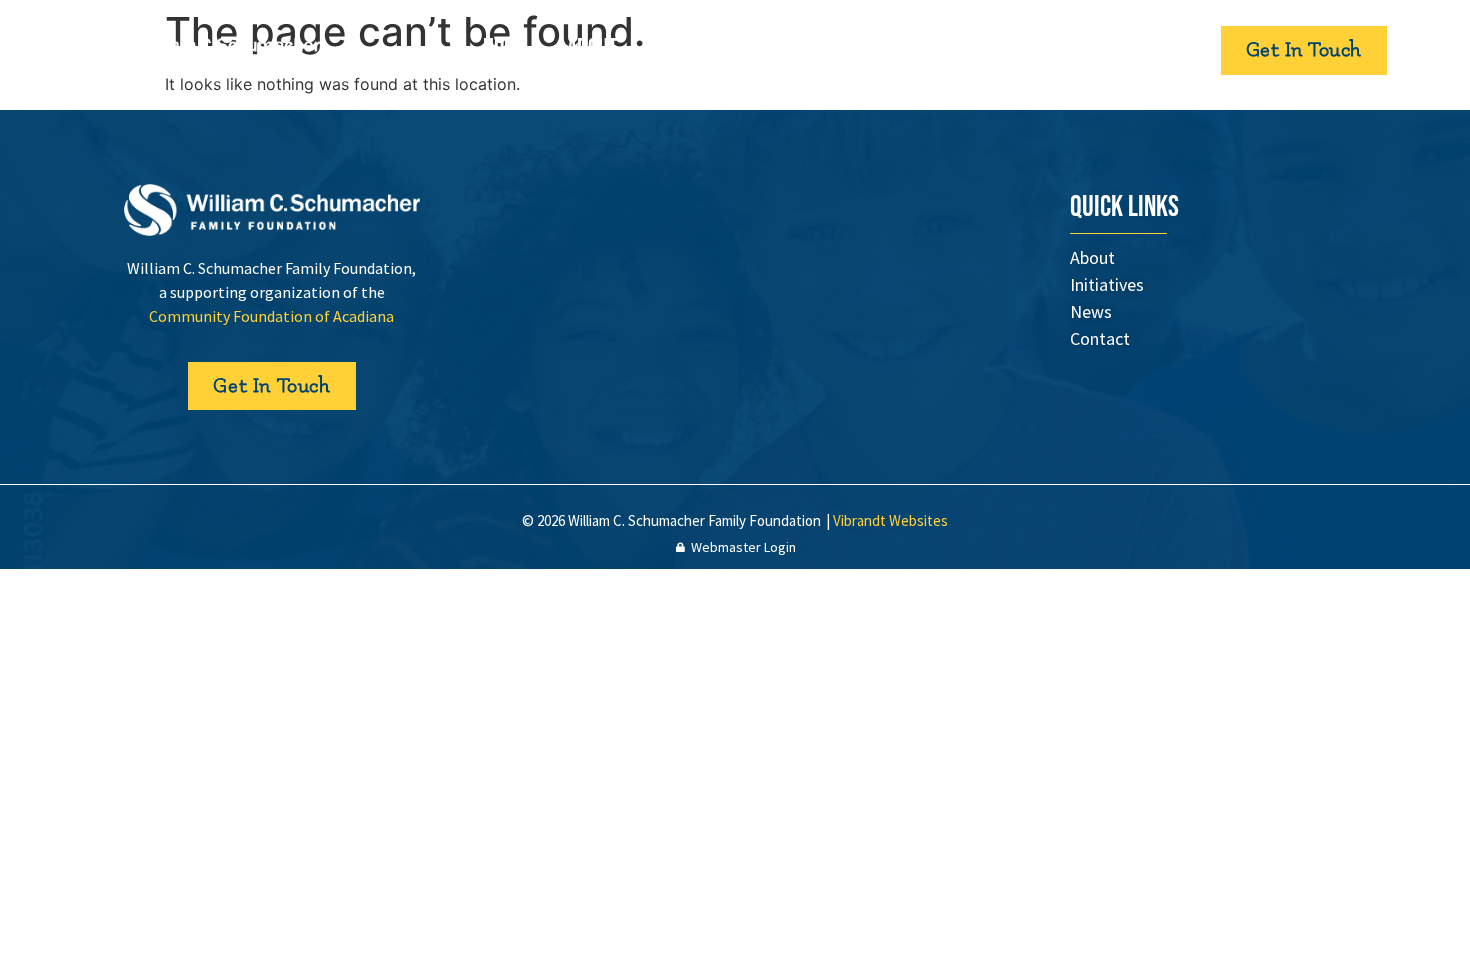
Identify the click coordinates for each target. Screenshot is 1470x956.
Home (505, 49)
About (592, 49)
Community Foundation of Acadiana (271, 316)
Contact (928, 49)
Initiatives (726, 49)
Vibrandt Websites (890, 520)
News (832, 49)
